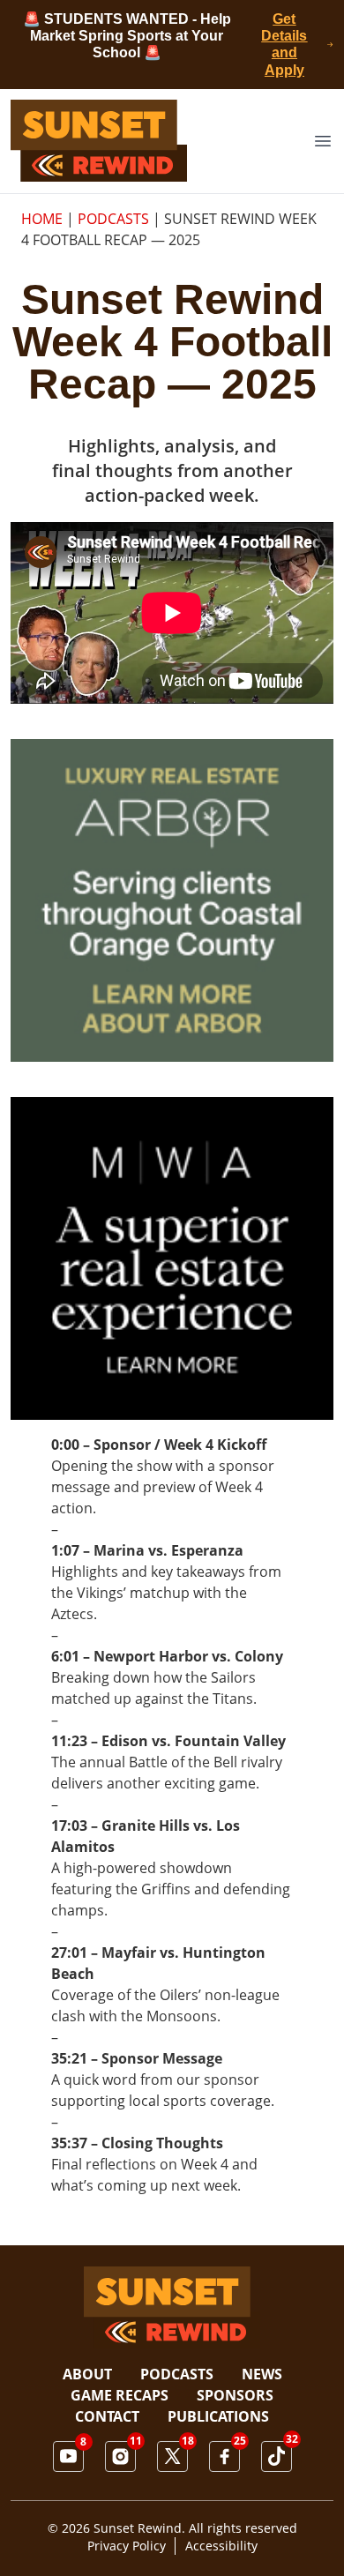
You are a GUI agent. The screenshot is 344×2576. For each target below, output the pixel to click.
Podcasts (113, 219)
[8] (68, 2456)
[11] (120, 2457)
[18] (172, 2456)
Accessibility (221, 2546)
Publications (218, 2416)
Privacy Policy (127, 2546)
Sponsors (235, 2395)
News (262, 2374)
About (87, 2374)
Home (42, 219)
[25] (224, 2457)
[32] (277, 2457)
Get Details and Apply (284, 45)
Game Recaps (120, 2395)
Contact (107, 2416)
